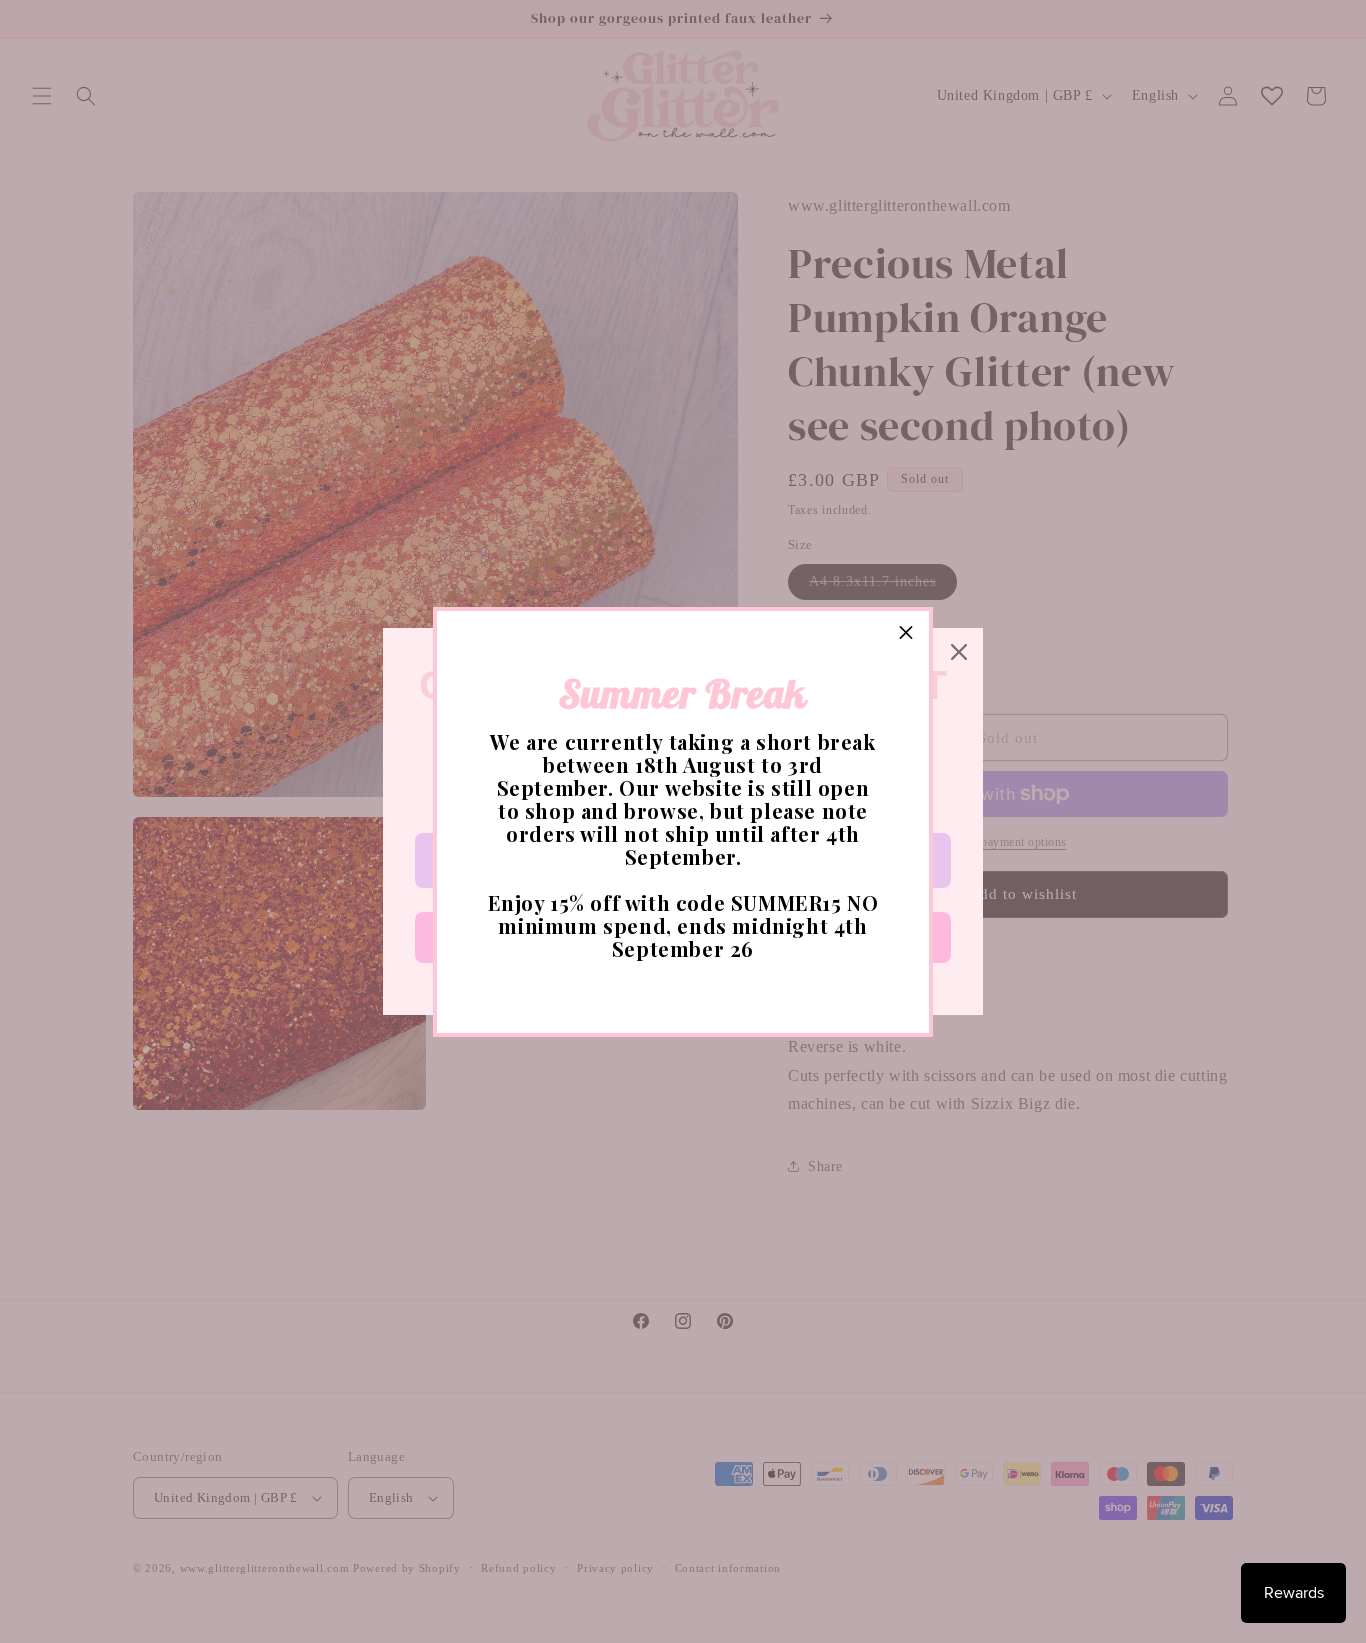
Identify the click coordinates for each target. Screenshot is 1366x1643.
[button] (906, 634)
